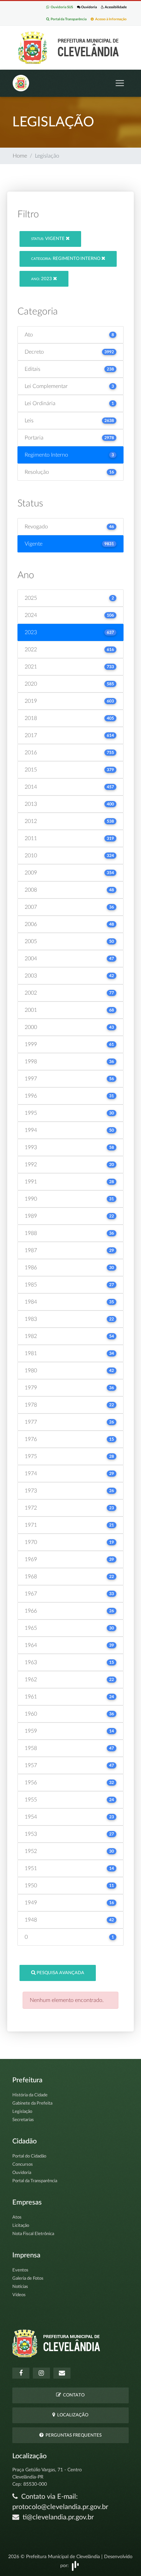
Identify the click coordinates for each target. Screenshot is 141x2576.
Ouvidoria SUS (61, 7)
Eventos (20, 2270)
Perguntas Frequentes (73, 2435)
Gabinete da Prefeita (32, 2103)
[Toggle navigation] (120, 83)
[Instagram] (41, 2373)
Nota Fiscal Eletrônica (33, 2234)
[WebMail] (62, 2373)
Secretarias (23, 2120)
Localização (72, 2415)
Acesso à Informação (110, 19)
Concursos (23, 2165)
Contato (73, 2395)
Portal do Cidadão (29, 2156)
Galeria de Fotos (28, 2279)
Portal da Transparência (68, 19)
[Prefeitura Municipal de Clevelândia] (70, 47)
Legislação (22, 2112)
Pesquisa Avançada (60, 1973)
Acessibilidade (115, 7)
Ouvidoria (89, 7)
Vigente (48, 239)
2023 (42, 279)
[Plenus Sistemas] (75, 2566)
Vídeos (19, 2295)
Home (20, 156)
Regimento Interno (66, 259)
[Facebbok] (21, 2373)
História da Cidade (30, 2095)
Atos (17, 2217)
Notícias (20, 2287)
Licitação (21, 2226)
